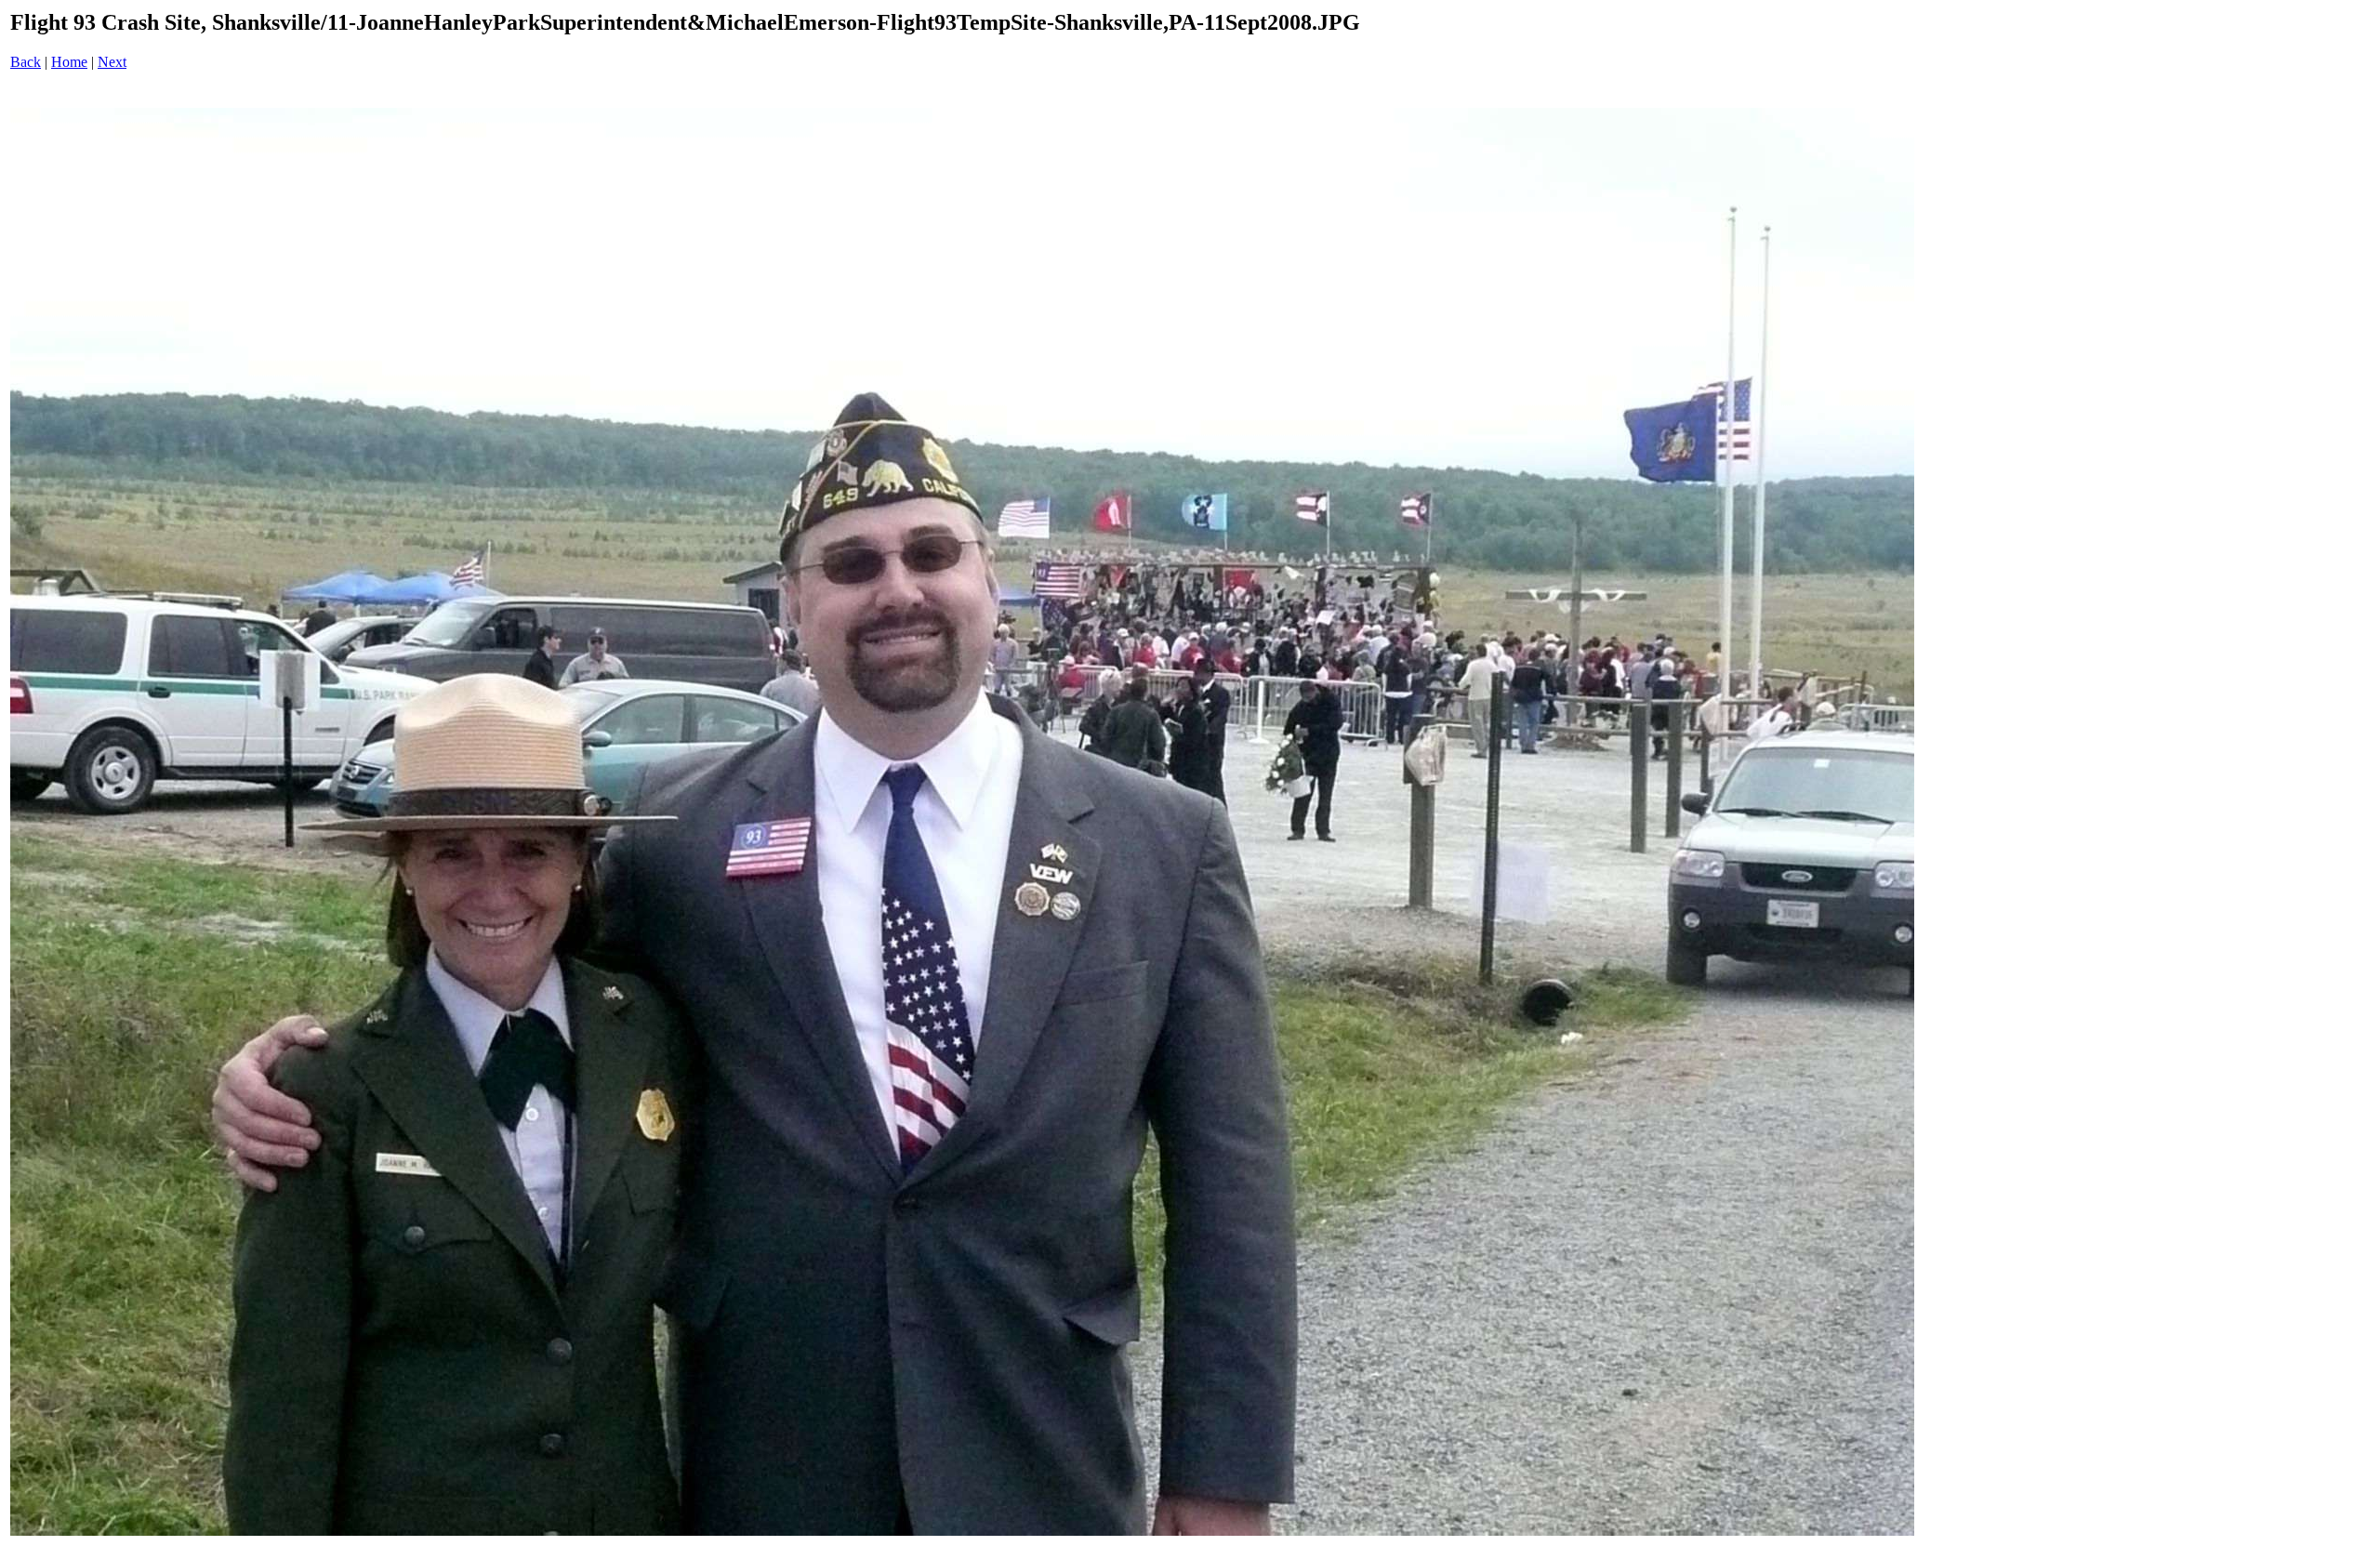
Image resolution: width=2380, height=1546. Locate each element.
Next (112, 62)
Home (69, 62)
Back (26, 62)
